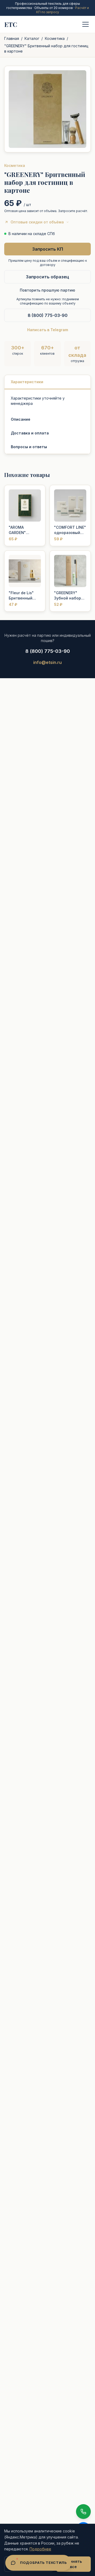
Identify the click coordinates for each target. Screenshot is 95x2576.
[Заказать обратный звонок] (83, 2512)
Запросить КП (48, 249)
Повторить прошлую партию (47, 290)
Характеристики (27, 382)
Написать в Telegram (48, 330)
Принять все (73, 2564)
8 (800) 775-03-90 (48, 315)
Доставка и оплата (30, 433)
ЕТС (11, 24)
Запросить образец (47, 277)
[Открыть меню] (85, 24)
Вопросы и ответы (29, 447)
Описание (21, 419)
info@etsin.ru (47, 662)
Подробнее (40, 2549)
